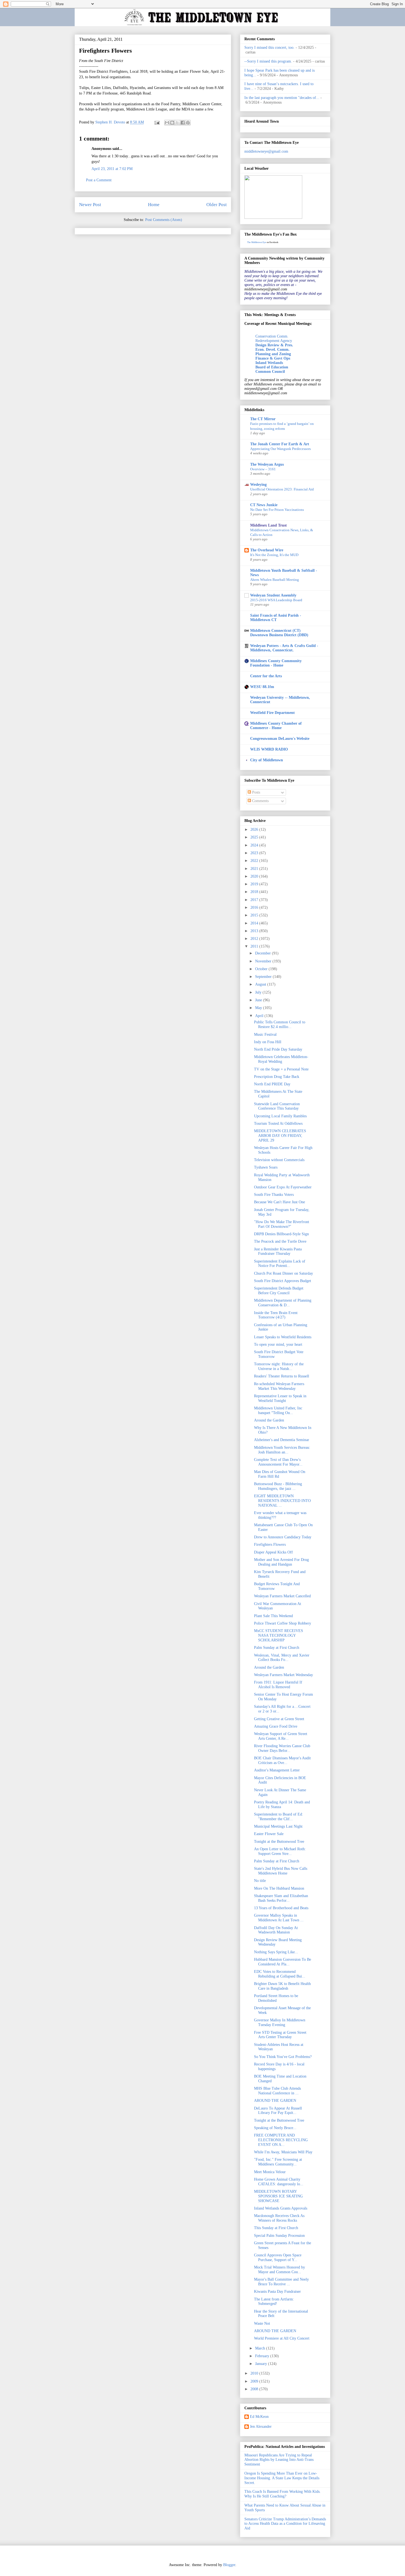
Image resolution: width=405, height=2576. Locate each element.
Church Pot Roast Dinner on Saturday (283, 1273)
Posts (256, 792)
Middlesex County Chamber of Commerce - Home (276, 726)
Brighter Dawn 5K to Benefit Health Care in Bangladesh (282, 1986)
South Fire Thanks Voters (274, 1195)
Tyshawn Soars (266, 1167)
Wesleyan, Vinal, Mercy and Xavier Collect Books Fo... (282, 1658)
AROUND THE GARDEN (275, 2101)
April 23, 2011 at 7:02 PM (112, 169)
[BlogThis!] (172, 123)
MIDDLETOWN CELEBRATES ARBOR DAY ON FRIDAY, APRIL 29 (280, 1136)
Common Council (270, 372)
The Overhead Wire (267, 550)
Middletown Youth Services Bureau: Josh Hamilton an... (282, 1450)
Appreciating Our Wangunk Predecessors (280, 449)
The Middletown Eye (257, 242)
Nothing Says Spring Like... (276, 1952)
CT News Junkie (264, 505)
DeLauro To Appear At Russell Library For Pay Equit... (278, 2111)
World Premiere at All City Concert (282, 2338)
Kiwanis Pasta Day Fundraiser (277, 2292)
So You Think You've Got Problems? (283, 2057)
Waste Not (262, 2323)
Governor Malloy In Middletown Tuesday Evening (280, 2022)
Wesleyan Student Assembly (273, 595)
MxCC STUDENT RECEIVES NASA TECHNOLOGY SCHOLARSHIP (279, 1635)
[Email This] (167, 123)
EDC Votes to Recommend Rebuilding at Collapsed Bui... (280, 1974)
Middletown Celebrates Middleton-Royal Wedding (281, 1059)
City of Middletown (267, 760)
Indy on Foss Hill (268, 1042)
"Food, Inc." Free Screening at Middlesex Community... (278, 2162)
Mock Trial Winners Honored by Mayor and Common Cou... (280, 2270)
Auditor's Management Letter (277, 1770)
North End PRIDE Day (272, 1084)
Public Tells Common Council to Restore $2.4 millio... (280, 1024)
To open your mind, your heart (278, 1344)
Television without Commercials (279, 1160)
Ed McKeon (259, 2417)
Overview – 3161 (263, 469)
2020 (255, 876)
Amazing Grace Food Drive (276, 1726)
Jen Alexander (261, 2427)
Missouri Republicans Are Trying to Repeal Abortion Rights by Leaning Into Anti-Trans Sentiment (279, 2460)
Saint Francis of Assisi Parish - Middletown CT (276, 618)
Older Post (217, 205)
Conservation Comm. (272, 336)
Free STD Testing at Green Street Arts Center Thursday (280, 2035)
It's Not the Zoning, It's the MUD (274, 555)
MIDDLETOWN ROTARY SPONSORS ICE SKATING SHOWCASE (278, 2196)
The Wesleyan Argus (267, 464)
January (262, 2364)
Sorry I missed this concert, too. (269, 48)
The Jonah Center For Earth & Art (280, 444)
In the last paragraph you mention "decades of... (282, 98)
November (264, 961)
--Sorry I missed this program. (268, 61)
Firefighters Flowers (270, 1545)
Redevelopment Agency (274, 341)
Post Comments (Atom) (164, 220)
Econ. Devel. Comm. (272, 350)
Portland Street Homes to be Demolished (276, 1998)
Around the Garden (269, 1420)
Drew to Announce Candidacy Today (283, 1537)
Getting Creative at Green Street (279, 1719)
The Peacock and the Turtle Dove (280, 1241)
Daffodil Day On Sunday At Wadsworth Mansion (276, 1930)
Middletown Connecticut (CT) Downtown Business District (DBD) (279, 633)
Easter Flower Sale (269, 1834)
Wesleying (258, 485)
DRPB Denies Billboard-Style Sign (281, 1234)
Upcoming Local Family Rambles (280, 1116)
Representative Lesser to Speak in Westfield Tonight (280, 1398)
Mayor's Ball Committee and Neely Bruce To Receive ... (281, 2282)
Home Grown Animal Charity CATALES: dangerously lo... (279, 2182)
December (264, 953)
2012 (255, 939)
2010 (255, 2373)
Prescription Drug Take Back (277, 1077)
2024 (255, 845)
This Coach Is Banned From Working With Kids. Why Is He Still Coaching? (283, 2494)
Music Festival (265, 1035)
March (261, 2348)
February (263, 2356)
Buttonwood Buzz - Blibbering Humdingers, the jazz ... (278, 1486)
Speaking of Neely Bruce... (275, 2128)
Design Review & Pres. (274, 345)
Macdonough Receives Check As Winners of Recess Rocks (279, 2218)
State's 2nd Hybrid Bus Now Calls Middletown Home (281, 1871)
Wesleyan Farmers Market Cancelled (282, 1596)
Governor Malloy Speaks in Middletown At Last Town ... (279, 1918)
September (264, 977)
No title (260, 1881)
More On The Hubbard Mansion (279, 1888)
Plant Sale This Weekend (273, 1616)
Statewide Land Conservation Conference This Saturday (277, 1106)
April (260, 1016)
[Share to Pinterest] (188, 123)
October (262, 969)
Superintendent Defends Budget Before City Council (279, 1291)
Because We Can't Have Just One (280, 1202)
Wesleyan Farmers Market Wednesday (283, 1675)
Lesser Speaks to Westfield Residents (283, 1337)
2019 (255, 884)
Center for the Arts (266, 676)
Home (154, 205)
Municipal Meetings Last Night (278, 1826)
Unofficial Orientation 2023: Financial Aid (282, 489)
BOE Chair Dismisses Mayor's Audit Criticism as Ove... (282, 1760)
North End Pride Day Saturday (278, 1049)
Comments (260, 801)
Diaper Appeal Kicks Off (273, 1552)
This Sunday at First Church (276, 2228)
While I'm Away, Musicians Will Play (283, 2152)
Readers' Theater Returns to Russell (282, 1376)
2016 (255, 907)
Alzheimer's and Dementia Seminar (282, 1440)
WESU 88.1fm (262, 687)
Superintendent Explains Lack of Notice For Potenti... (280, 1264)
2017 (255, 900)
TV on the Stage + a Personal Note (281, 1069)
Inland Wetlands (269, 363)
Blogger (229, 2565)
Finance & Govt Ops (273, 358)
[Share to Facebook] (183, 123)
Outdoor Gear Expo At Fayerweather (283, 1187)
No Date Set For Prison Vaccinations (277, 510)
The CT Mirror (263, 419)
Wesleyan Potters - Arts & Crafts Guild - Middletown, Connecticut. (284, 648)
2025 (255, 837)
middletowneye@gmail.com (266, 151)
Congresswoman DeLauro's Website (280, 739)
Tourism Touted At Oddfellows (278, 1124)
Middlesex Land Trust (268, 525)
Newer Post (90, 205)
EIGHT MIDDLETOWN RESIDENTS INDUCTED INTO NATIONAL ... (282, 1501)
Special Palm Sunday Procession (279, 2236)
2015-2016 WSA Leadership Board (276, 600)
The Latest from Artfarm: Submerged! (274, 2302)
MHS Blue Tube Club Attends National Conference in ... (277, 2091)
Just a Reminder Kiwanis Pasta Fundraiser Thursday (278, 1251)
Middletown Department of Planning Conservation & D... (283, 1303)
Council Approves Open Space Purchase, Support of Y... (278, 2257)
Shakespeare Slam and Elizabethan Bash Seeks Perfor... (281, 1898)
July (259, 992)
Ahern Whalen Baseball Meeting (275, 580)
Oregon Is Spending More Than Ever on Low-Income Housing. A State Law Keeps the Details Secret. (282, 2478)
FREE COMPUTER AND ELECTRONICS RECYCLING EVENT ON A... (281, 2140)
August (261, 984)
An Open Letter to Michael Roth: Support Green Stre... (280, 1851)
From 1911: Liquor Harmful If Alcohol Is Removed (278, 1685)
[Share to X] (177, 123)
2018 (255, 892)
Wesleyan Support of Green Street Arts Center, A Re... (281, 1736)
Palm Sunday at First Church (277, 1648)
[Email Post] (157, 122)
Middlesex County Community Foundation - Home (276, 663)
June (259, 1000)
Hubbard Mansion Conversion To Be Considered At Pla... (283, 1962)
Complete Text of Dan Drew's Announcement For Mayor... (278, 1462)
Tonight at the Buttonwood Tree (279, 1842)
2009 (255, 2381)
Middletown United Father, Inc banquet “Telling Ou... (278, 1410)
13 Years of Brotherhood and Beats (281, 1908)
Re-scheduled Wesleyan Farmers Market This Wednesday (279, 1386)
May (259, 1008)
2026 (255, 830)
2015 (255, 915)
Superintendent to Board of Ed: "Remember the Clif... (279, 1817)
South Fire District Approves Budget (283, 1281)
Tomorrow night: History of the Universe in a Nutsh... (279, 1366)
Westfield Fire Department (272, 713)
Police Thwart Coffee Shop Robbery (283, 1623)
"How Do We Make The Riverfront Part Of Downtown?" (282, 1224)
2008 (255, 2389)
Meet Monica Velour (270, 2172)
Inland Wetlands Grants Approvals (281, 2208)
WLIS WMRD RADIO (269, 749)
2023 (255, 853)
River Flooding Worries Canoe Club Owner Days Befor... (282, 1748)
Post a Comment (99, 180)
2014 (255, 923)
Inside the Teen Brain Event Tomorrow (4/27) (276, 1315)
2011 (255, 946)
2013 (255, 931)
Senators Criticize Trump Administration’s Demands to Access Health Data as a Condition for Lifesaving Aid (285, 2524)
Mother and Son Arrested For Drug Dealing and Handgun (281, 1562)
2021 (255, 869)
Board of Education (272, 367)
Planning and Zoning (273, 354)
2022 (255, 861)
